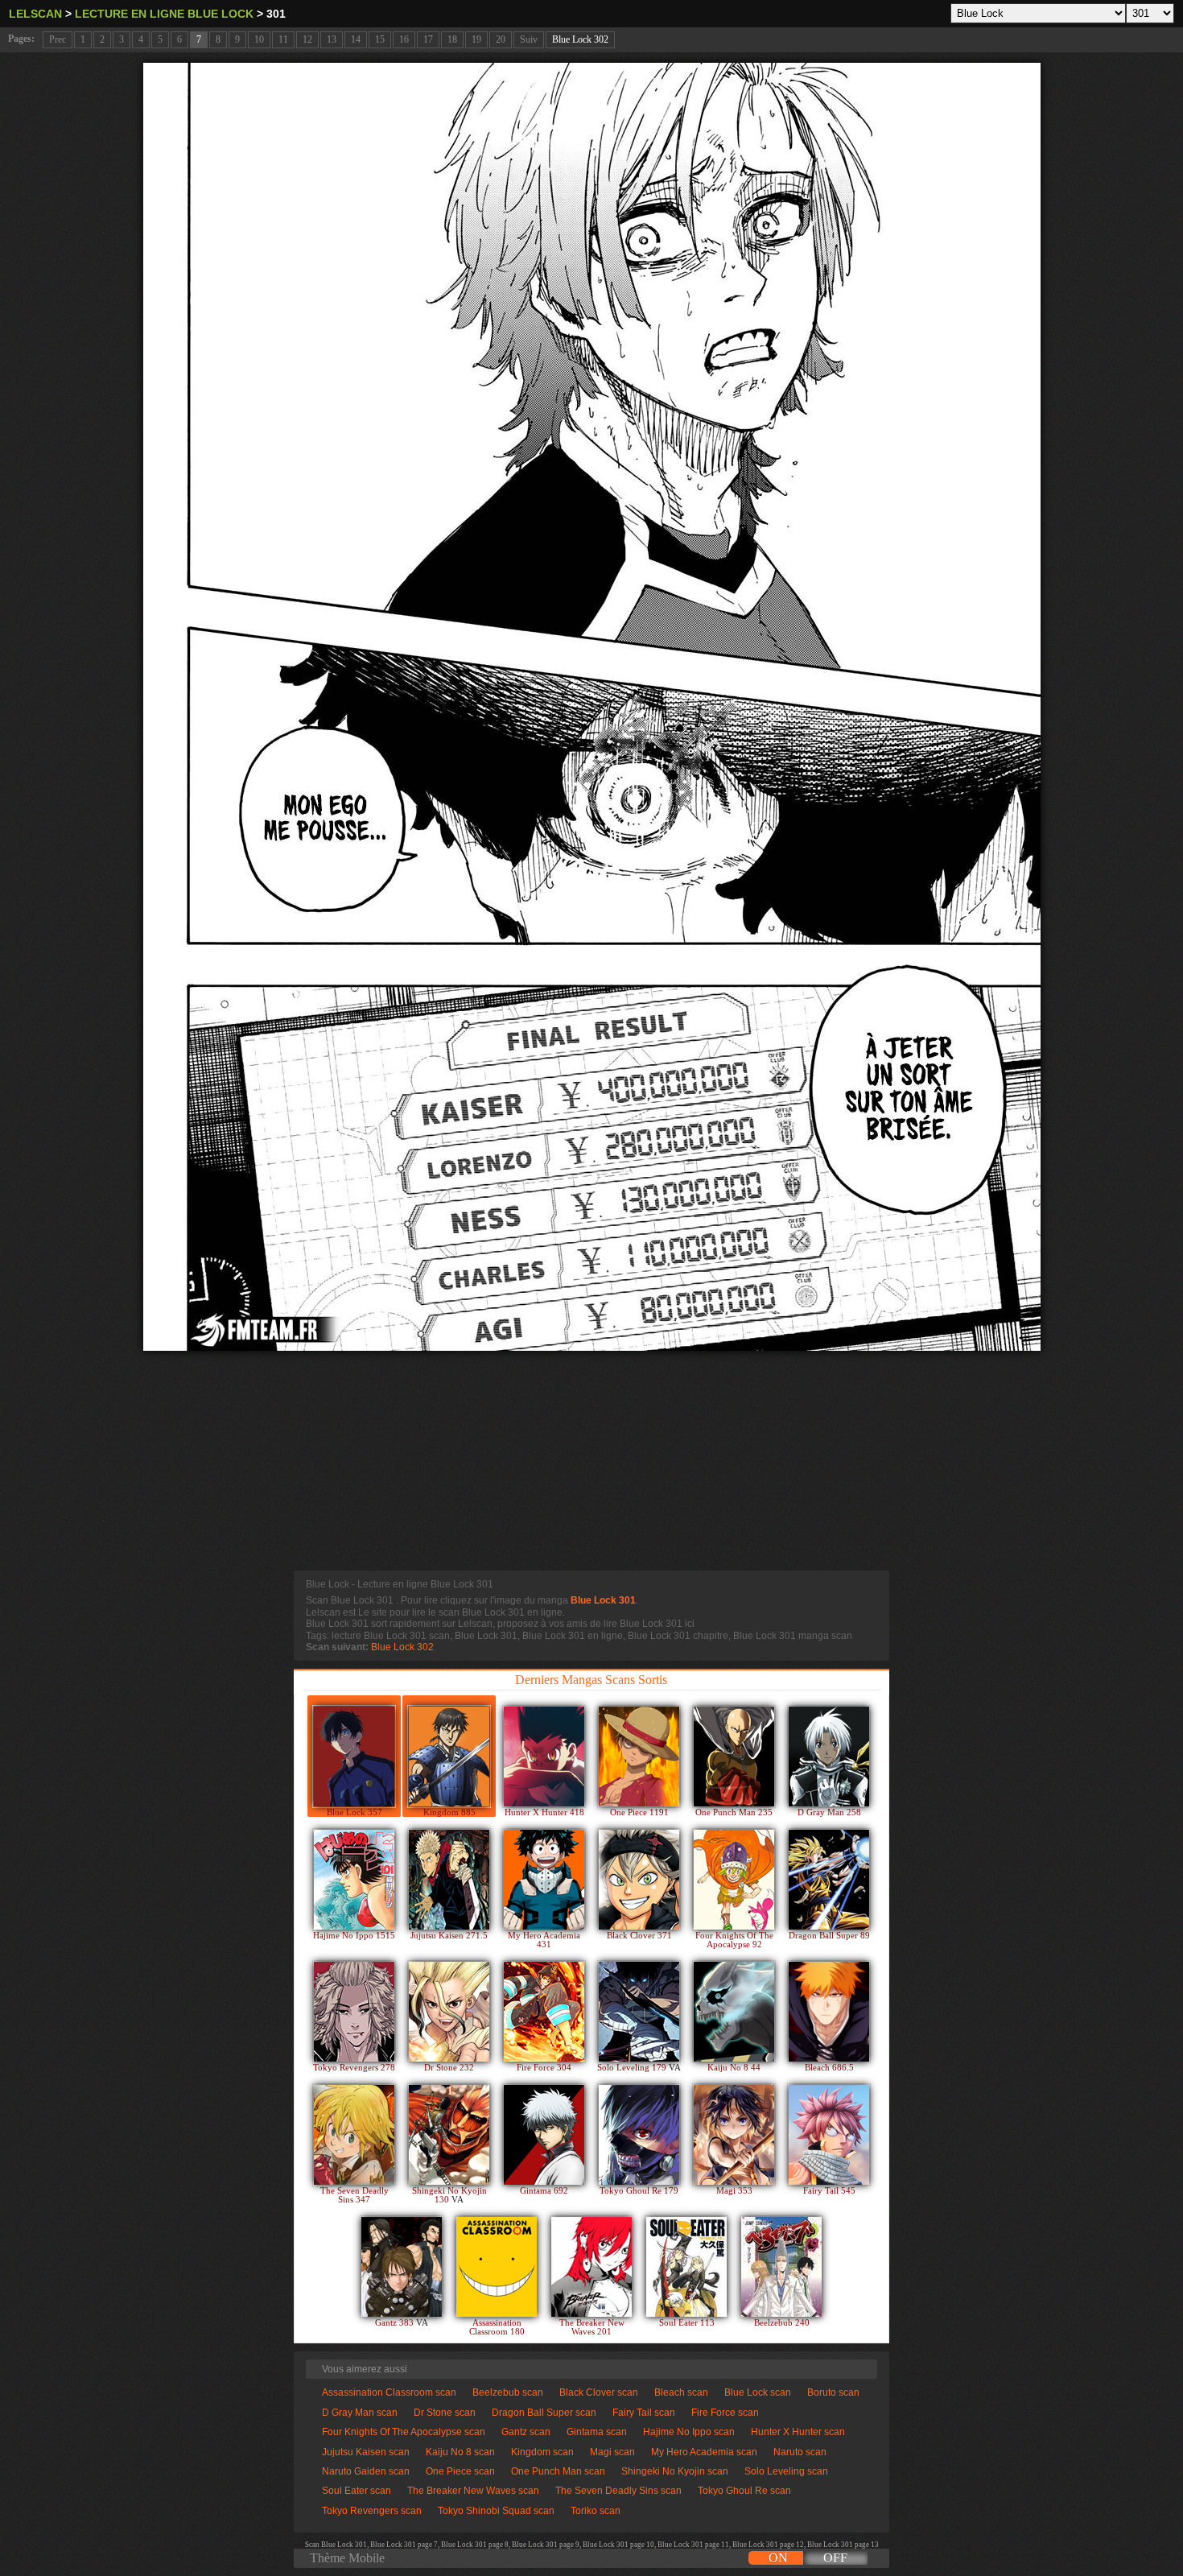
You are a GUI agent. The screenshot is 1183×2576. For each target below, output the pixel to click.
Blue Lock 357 (354, 1812)
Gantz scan (526, 2432)
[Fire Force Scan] (544, 2012)
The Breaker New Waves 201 (592, 2327)
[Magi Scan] (734, 2135)
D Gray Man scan (360, 2413)
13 (332, 39)
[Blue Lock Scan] (354, 1757)
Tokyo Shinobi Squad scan (496, 2511)
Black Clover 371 (639, 1936)
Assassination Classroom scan (389, 2392)
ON (778, 2558)
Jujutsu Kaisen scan (366, 2452)
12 (307, 39)
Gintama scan (597, 2432)
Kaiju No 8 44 (734, 2068)
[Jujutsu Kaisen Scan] (449, 1880)
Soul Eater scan (357, 2491)
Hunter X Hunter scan (798, 2432)
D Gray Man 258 (829, 1812)
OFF (835, 2558)
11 (283, 39)
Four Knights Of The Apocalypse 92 (734, 1940)
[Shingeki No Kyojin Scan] (449, 2135)
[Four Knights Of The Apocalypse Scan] (734, 1880)
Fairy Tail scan (644, 2413)
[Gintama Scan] (544, 2135)
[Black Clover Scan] (639, 1880)
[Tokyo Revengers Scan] (354, 2012)
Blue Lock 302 (580, 39)
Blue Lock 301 (603, 1600)
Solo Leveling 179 (633, 2068)
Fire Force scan (725, 2413)
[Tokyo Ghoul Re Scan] (639, 2135)
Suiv (529, 39)
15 (380, 39)
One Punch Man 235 (734, 1812)
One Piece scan (460, 2471)
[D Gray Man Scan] (829, 1757)
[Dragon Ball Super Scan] (829, 1880)
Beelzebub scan (508, 2392)
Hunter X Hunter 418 (544, 1812)
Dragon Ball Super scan (544, 2413)
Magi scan (612, 2452)
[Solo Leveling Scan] (639, 2012)
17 (428, 39)
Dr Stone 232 (449, 2068)
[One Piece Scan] (639, 1757)
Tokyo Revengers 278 (354, 2068)
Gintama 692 (544, 2191)
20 (501, 39)
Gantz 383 (396, 2323)
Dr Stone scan (445, 2413)
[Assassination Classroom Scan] (497, 2267)
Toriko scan (596, 2511)
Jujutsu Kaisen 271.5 (449, 1936)
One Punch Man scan (558, 2471)
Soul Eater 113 (687, 2323)
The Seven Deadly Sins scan (618, 2491)
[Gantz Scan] (402, 2267)
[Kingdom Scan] (449, 1757)
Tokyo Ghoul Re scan (744, 2491)
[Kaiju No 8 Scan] (734, 2012)
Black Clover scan (599, 2392)
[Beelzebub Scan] (781, 2267)
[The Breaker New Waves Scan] (591, 2267)
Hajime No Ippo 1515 (354, 1936)
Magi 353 (734, 2191)
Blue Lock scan (758, 2392)
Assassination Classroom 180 (497, 2327)
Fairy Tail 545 (829, 2191)
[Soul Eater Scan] (686, 2267)
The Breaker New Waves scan (473, 2491)
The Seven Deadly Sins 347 (354, 2195)
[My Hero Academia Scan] (544, 1880)
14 (356, 39)
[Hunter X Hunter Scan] (544, 1757)
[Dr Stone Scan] (449, 2012)
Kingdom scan (542, 2452)
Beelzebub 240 (782, 2323)
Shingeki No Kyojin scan (675, 2471)
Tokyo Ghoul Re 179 (639, 2191)
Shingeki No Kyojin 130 (449, 2195)
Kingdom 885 (449, 1812)
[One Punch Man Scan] (734, 1757)
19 (476, 39)
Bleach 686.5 (829, 2068)
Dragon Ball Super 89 (829, 1936)
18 (452, 39)
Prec (58, 39)
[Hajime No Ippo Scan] (354, 1880)
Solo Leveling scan (786, 2471)
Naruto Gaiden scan (366, 2471)
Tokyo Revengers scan (372, 2511)
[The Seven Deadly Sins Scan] (354, 2135)
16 (404, 39)
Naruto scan (800, 2452)
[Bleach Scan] (829, 2012)
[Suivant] (592, 707)
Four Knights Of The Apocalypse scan (404, 2432)
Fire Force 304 (544, 2068)
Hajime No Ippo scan (689, 2432)
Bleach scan (681, 2392)
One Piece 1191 (639, 1812)
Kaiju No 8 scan (460, 2452)
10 (259, 39)
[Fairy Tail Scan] (829, 2135)
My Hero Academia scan (704, 2452)
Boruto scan (833, 2392)
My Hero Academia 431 (544, 1940)
